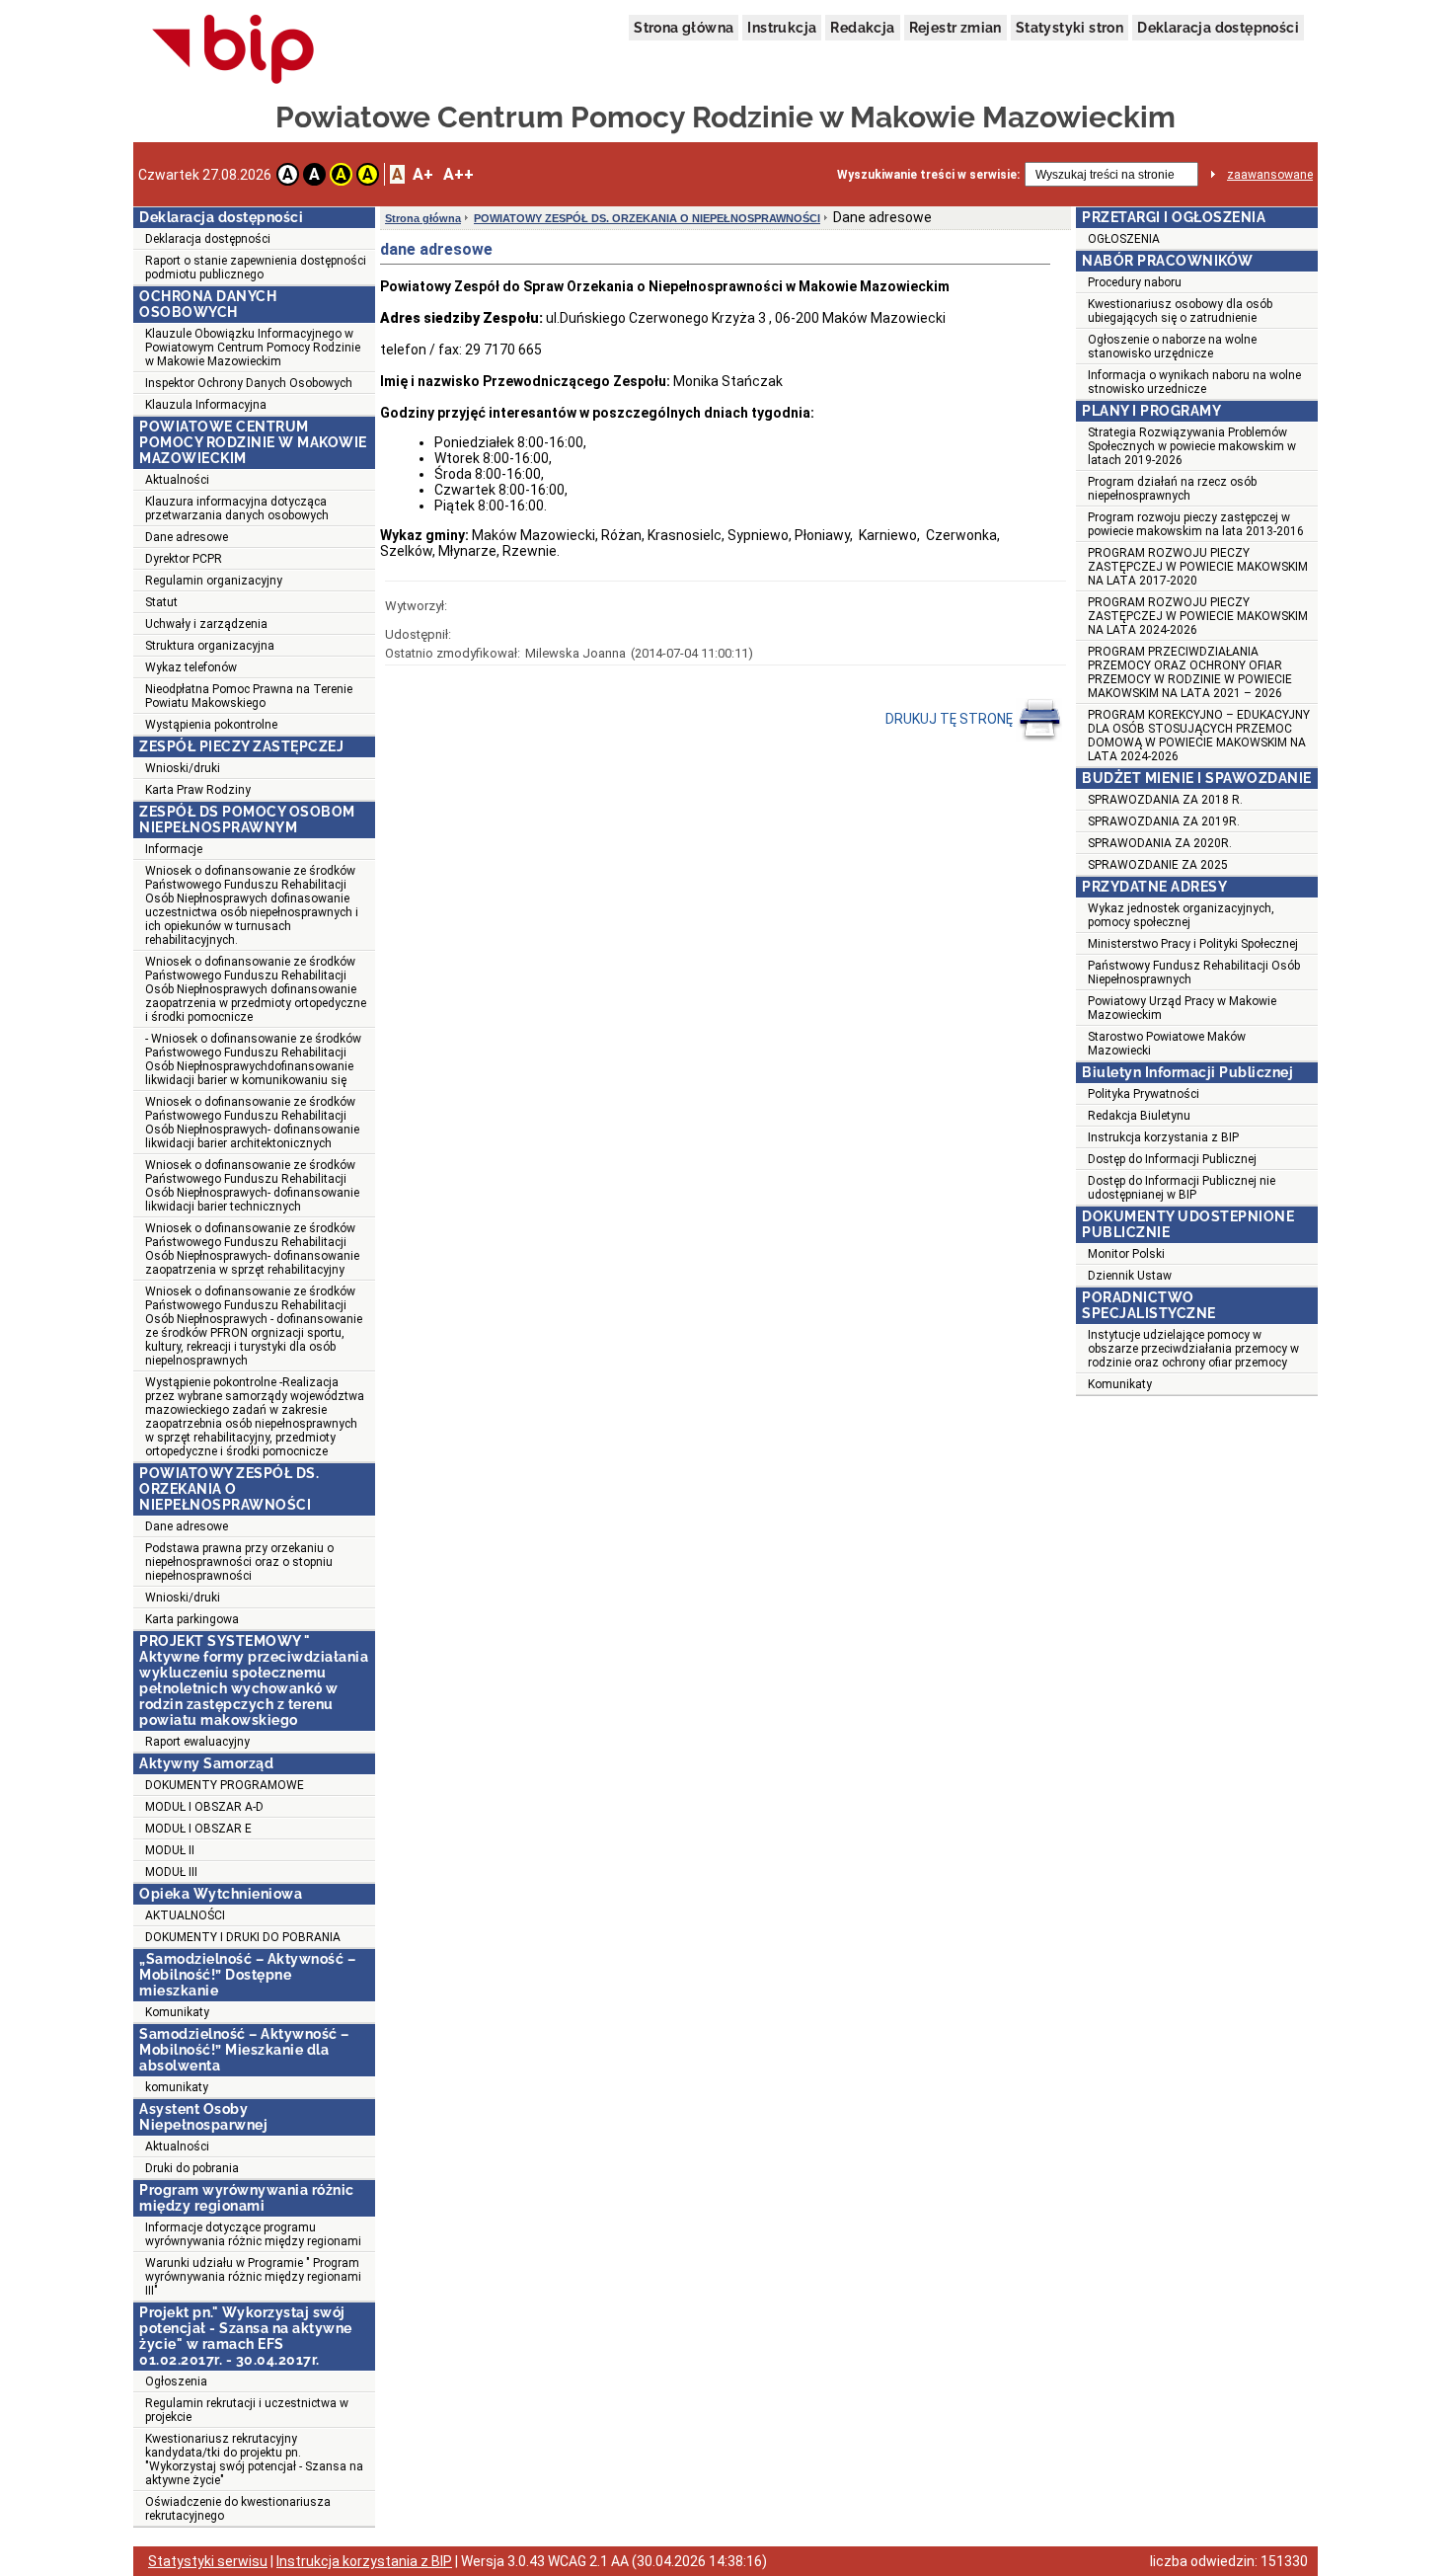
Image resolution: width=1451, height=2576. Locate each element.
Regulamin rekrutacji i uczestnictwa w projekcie (247, 2410)
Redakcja (862, 28)
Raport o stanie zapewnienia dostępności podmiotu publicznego (256, 268)
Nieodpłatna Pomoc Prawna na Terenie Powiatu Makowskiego (249, 696)
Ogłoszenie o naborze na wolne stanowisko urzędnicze (1172, 347)
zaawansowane (1270, 175)
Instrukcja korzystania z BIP (1163, 1137)
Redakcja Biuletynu (1139, 1116)
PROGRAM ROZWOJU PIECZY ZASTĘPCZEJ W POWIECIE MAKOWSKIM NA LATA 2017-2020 (1198, 567)
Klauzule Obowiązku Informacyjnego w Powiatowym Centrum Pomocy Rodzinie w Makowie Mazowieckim (253, 348)
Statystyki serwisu (208, 2561)
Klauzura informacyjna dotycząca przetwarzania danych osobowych (237, 508)
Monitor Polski (1126, 1254)
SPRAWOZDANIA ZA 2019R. (1164, 821)
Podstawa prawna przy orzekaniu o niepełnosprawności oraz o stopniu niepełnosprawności (239, 1562)
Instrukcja (782, 28)
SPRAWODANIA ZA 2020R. (1160, 843)
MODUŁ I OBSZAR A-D (204, 1807)
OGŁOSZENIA (1124, 239)
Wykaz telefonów (191, 667)
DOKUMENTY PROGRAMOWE (225, 1785)
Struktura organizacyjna (210, 646)
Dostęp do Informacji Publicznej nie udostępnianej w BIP (1182, 1188)
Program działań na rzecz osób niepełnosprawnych (1172, 489)
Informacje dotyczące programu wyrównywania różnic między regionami (253, 2234)
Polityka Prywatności (1144, 1094)
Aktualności (177, 480)
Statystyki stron (1069, 28)
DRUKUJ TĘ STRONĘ (951, 719)
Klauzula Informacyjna (206, 405)
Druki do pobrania (192, 2168)
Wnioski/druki (183, 768)
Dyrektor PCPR (184, 559)
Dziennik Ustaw (1130, 1276)
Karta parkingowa (192, 1619)
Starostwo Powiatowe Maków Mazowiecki (1167, 1044)
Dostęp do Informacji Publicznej (1172, 1159)
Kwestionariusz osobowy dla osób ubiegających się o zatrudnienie (1180, 311)
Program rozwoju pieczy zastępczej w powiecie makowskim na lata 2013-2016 (1196, 524)
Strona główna (684, 28)
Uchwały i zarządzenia (206, 624)
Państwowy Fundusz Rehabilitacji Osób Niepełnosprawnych (1194, 973)
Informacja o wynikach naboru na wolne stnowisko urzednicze (1194, 382)
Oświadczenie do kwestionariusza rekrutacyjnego (238, 2509)
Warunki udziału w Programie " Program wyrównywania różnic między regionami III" (253, 2277)
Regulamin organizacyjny (214, 581)
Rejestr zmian (955, 28)
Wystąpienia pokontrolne (211, 725)
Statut (161, 602)
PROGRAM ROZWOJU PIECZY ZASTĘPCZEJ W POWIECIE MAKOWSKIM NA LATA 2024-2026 (1198, 616)
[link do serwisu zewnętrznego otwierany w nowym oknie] (233, 50)
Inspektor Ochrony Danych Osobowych (249, 383)
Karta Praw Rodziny (198, 790)
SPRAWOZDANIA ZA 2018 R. (1165, 800)
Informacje (174, 849)
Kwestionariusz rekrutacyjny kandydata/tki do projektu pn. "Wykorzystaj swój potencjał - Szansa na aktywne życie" (254, 2459)
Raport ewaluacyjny (197, 1742)
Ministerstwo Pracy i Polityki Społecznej (1193, 944)
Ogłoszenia (176, 2381)
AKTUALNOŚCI (185, 1915)
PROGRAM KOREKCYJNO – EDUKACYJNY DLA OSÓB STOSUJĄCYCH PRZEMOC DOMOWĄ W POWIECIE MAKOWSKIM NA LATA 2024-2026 (1199, 736)
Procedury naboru (1135, 282)
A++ (458, 174)
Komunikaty (177, 2012)
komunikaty (177, 2087)
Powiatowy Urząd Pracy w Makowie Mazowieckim (1182, 1008)
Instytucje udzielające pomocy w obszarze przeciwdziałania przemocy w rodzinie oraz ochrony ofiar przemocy (1193, 1349)
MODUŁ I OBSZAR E (198, 1829)
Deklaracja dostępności (1218, 28)
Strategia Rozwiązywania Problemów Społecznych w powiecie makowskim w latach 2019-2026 (1192, 446)
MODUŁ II (170, 1850)
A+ (423, 174)
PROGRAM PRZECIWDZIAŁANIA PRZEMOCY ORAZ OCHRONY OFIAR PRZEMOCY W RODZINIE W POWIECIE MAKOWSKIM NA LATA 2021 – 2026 (1190, 672)
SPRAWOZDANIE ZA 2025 (1158, 865)
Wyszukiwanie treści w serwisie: (928, 175)
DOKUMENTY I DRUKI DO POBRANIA (243, 1937)
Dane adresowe (187, 537)
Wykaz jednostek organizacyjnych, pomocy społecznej (1181, 915)
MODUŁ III (171, 1872)
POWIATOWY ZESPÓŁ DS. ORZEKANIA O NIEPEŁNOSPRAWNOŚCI (647, 218)
